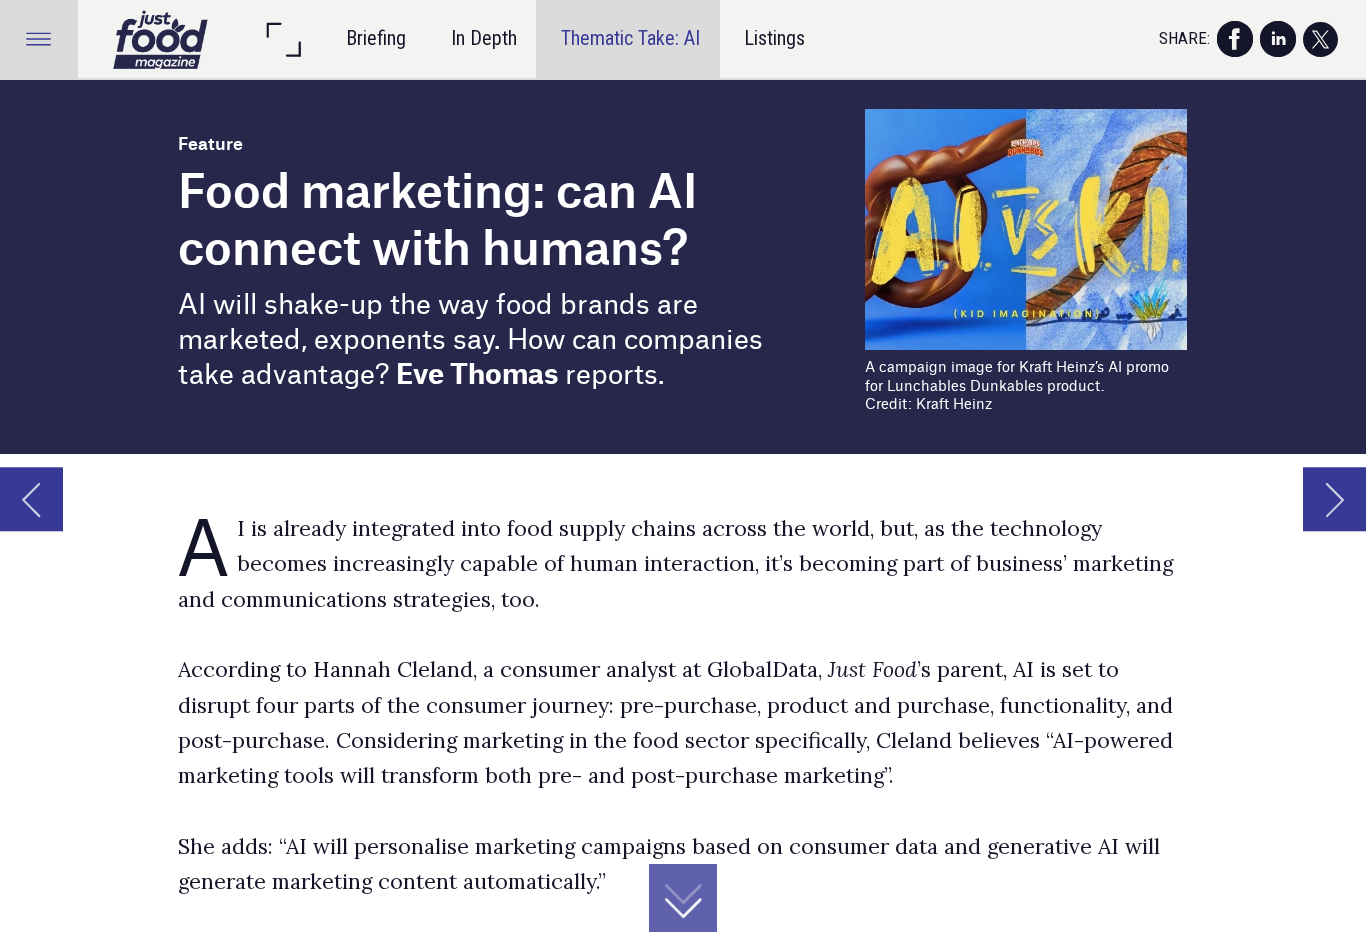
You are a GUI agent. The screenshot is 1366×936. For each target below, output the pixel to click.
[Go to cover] (161, 39)
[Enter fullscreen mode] (283, 39)
